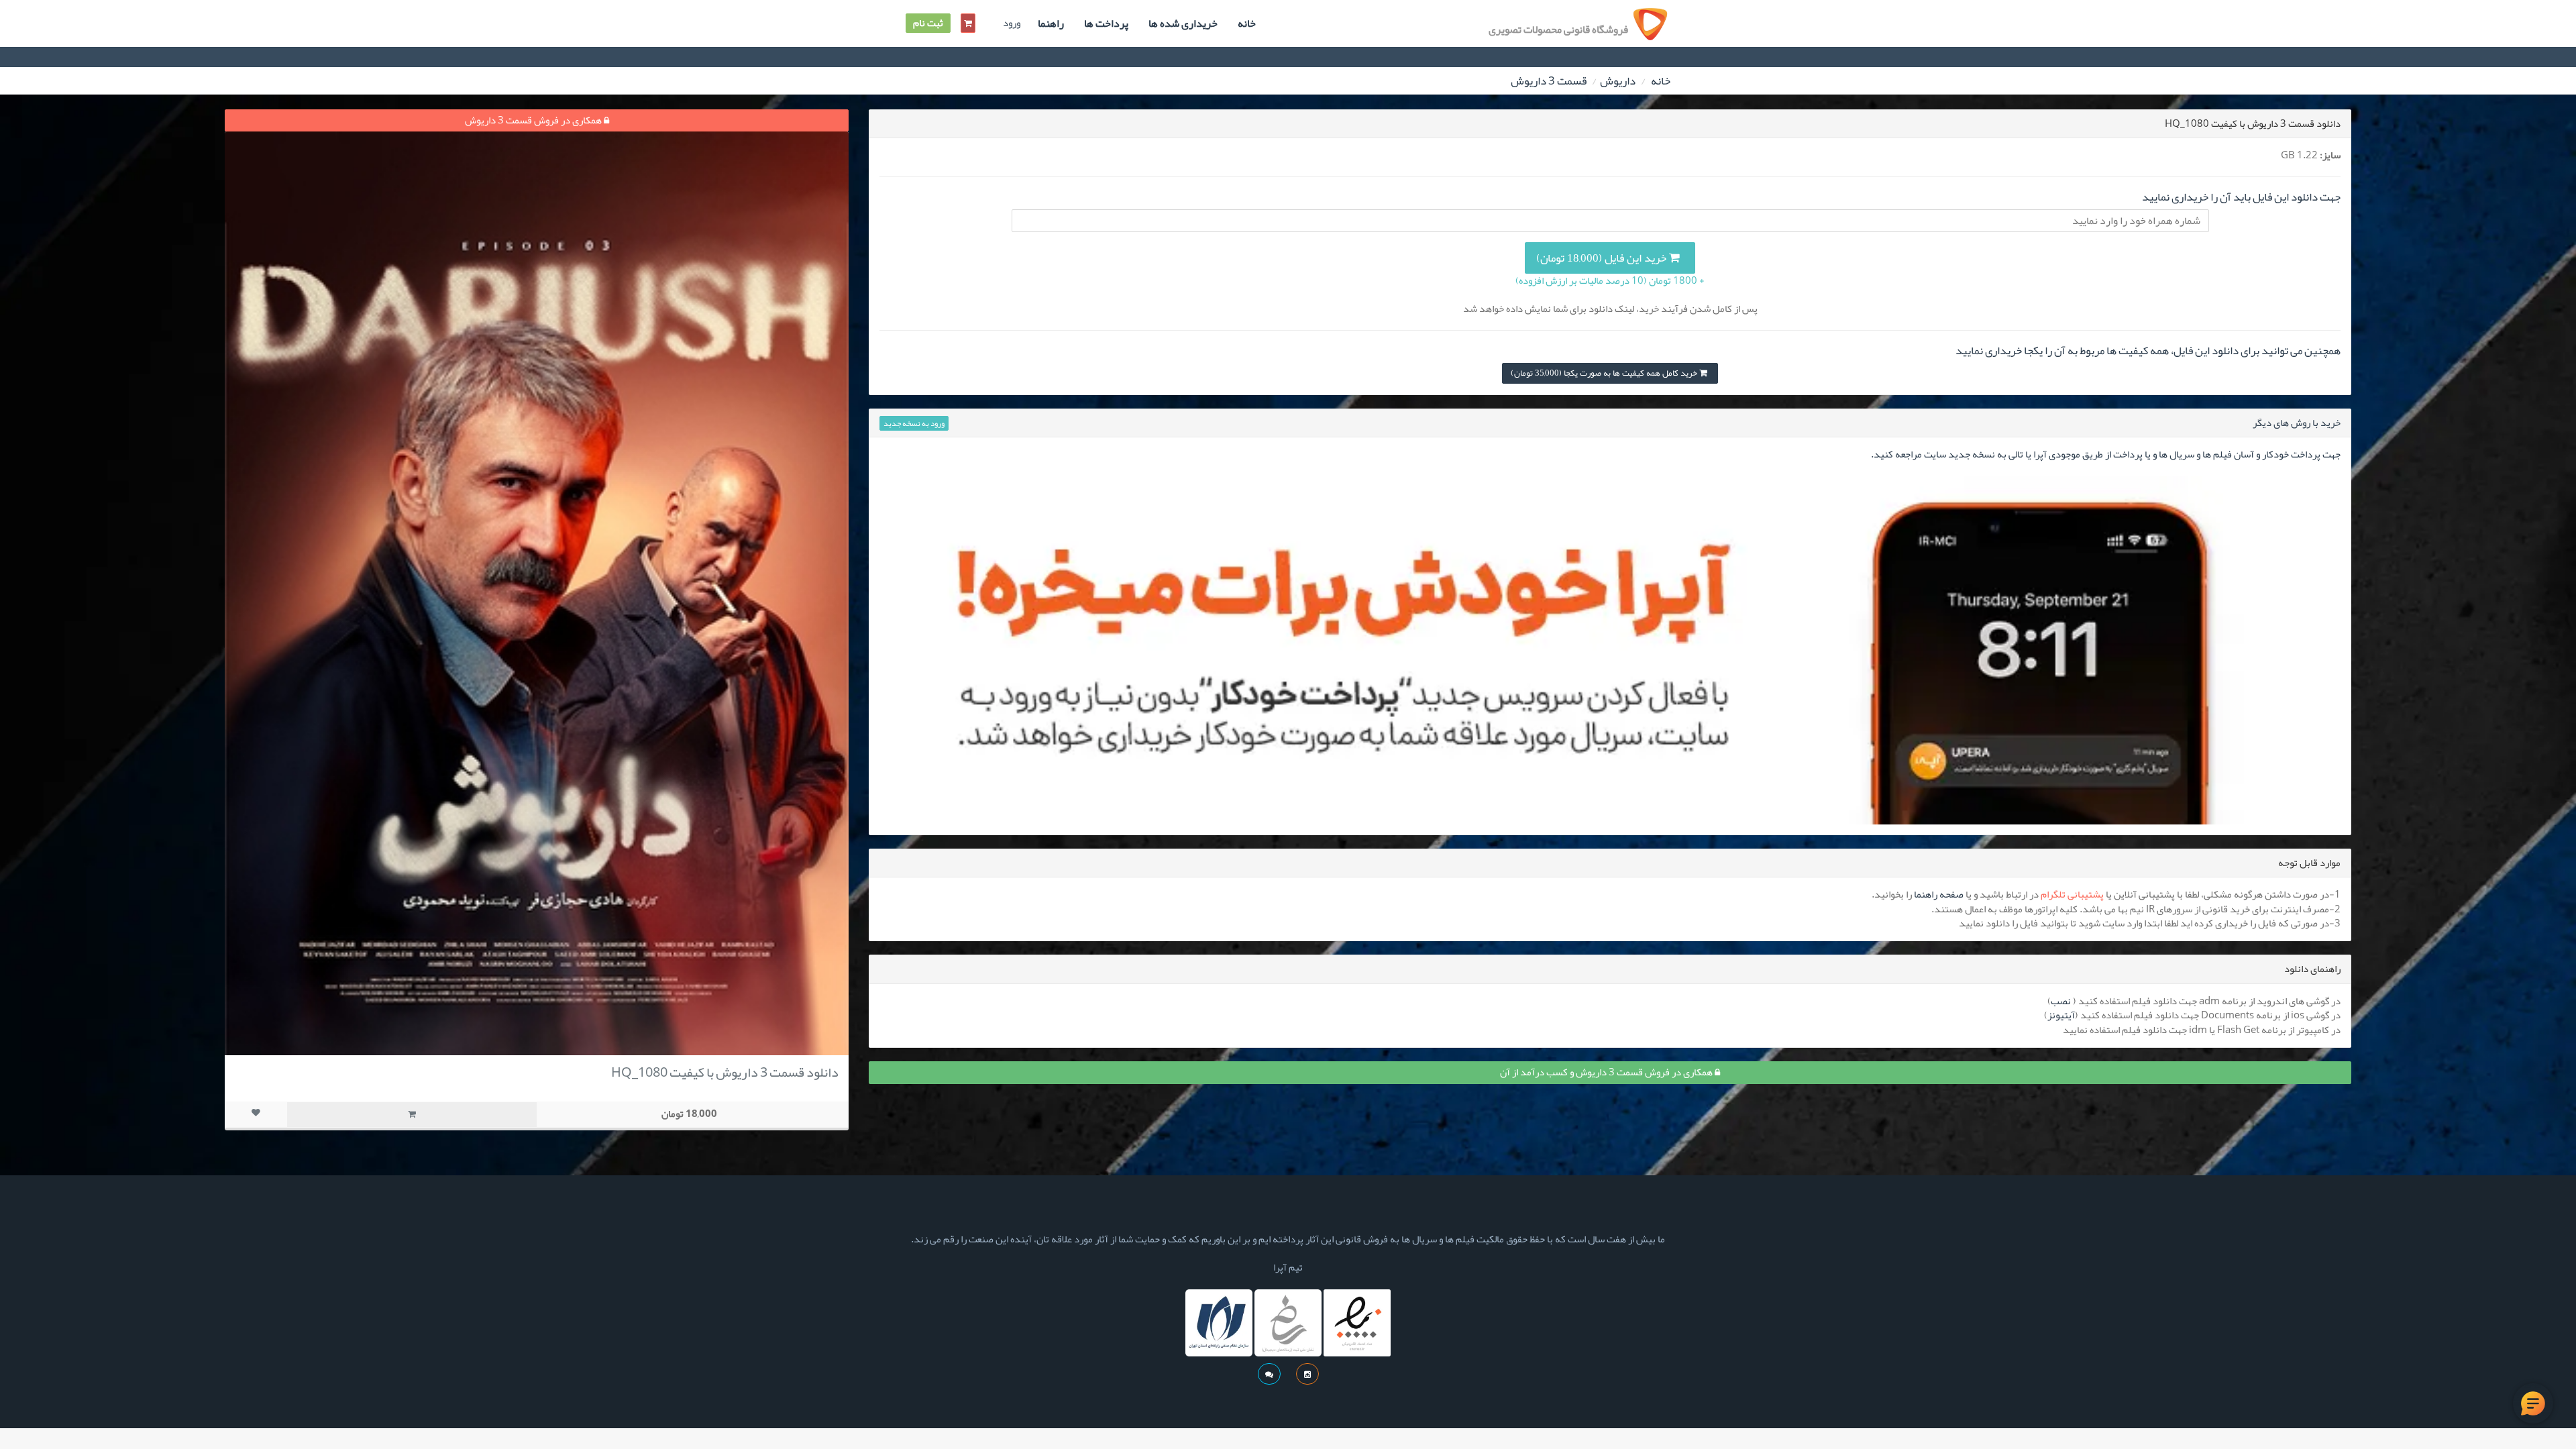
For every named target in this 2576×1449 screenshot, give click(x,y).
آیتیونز (2061, 1015)
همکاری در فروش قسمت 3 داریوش (534, 120)
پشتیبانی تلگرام (2072, 894)
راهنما (1051, 23)
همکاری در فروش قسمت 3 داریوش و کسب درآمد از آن (1607, 1072)
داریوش (1618, 80)
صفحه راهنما (1939, 894)
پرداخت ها (1106, 23)
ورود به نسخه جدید (914, 423)
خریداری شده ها (1183, 23)
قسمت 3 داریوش (1549, 80)
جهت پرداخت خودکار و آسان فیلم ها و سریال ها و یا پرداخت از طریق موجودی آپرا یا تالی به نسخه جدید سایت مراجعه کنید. (2106, 454)
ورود (1012, 23)
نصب (2061, 1001)
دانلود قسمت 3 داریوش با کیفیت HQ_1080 (725, 1072)
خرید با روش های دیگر (2297, 423)
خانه (1247, 23)
